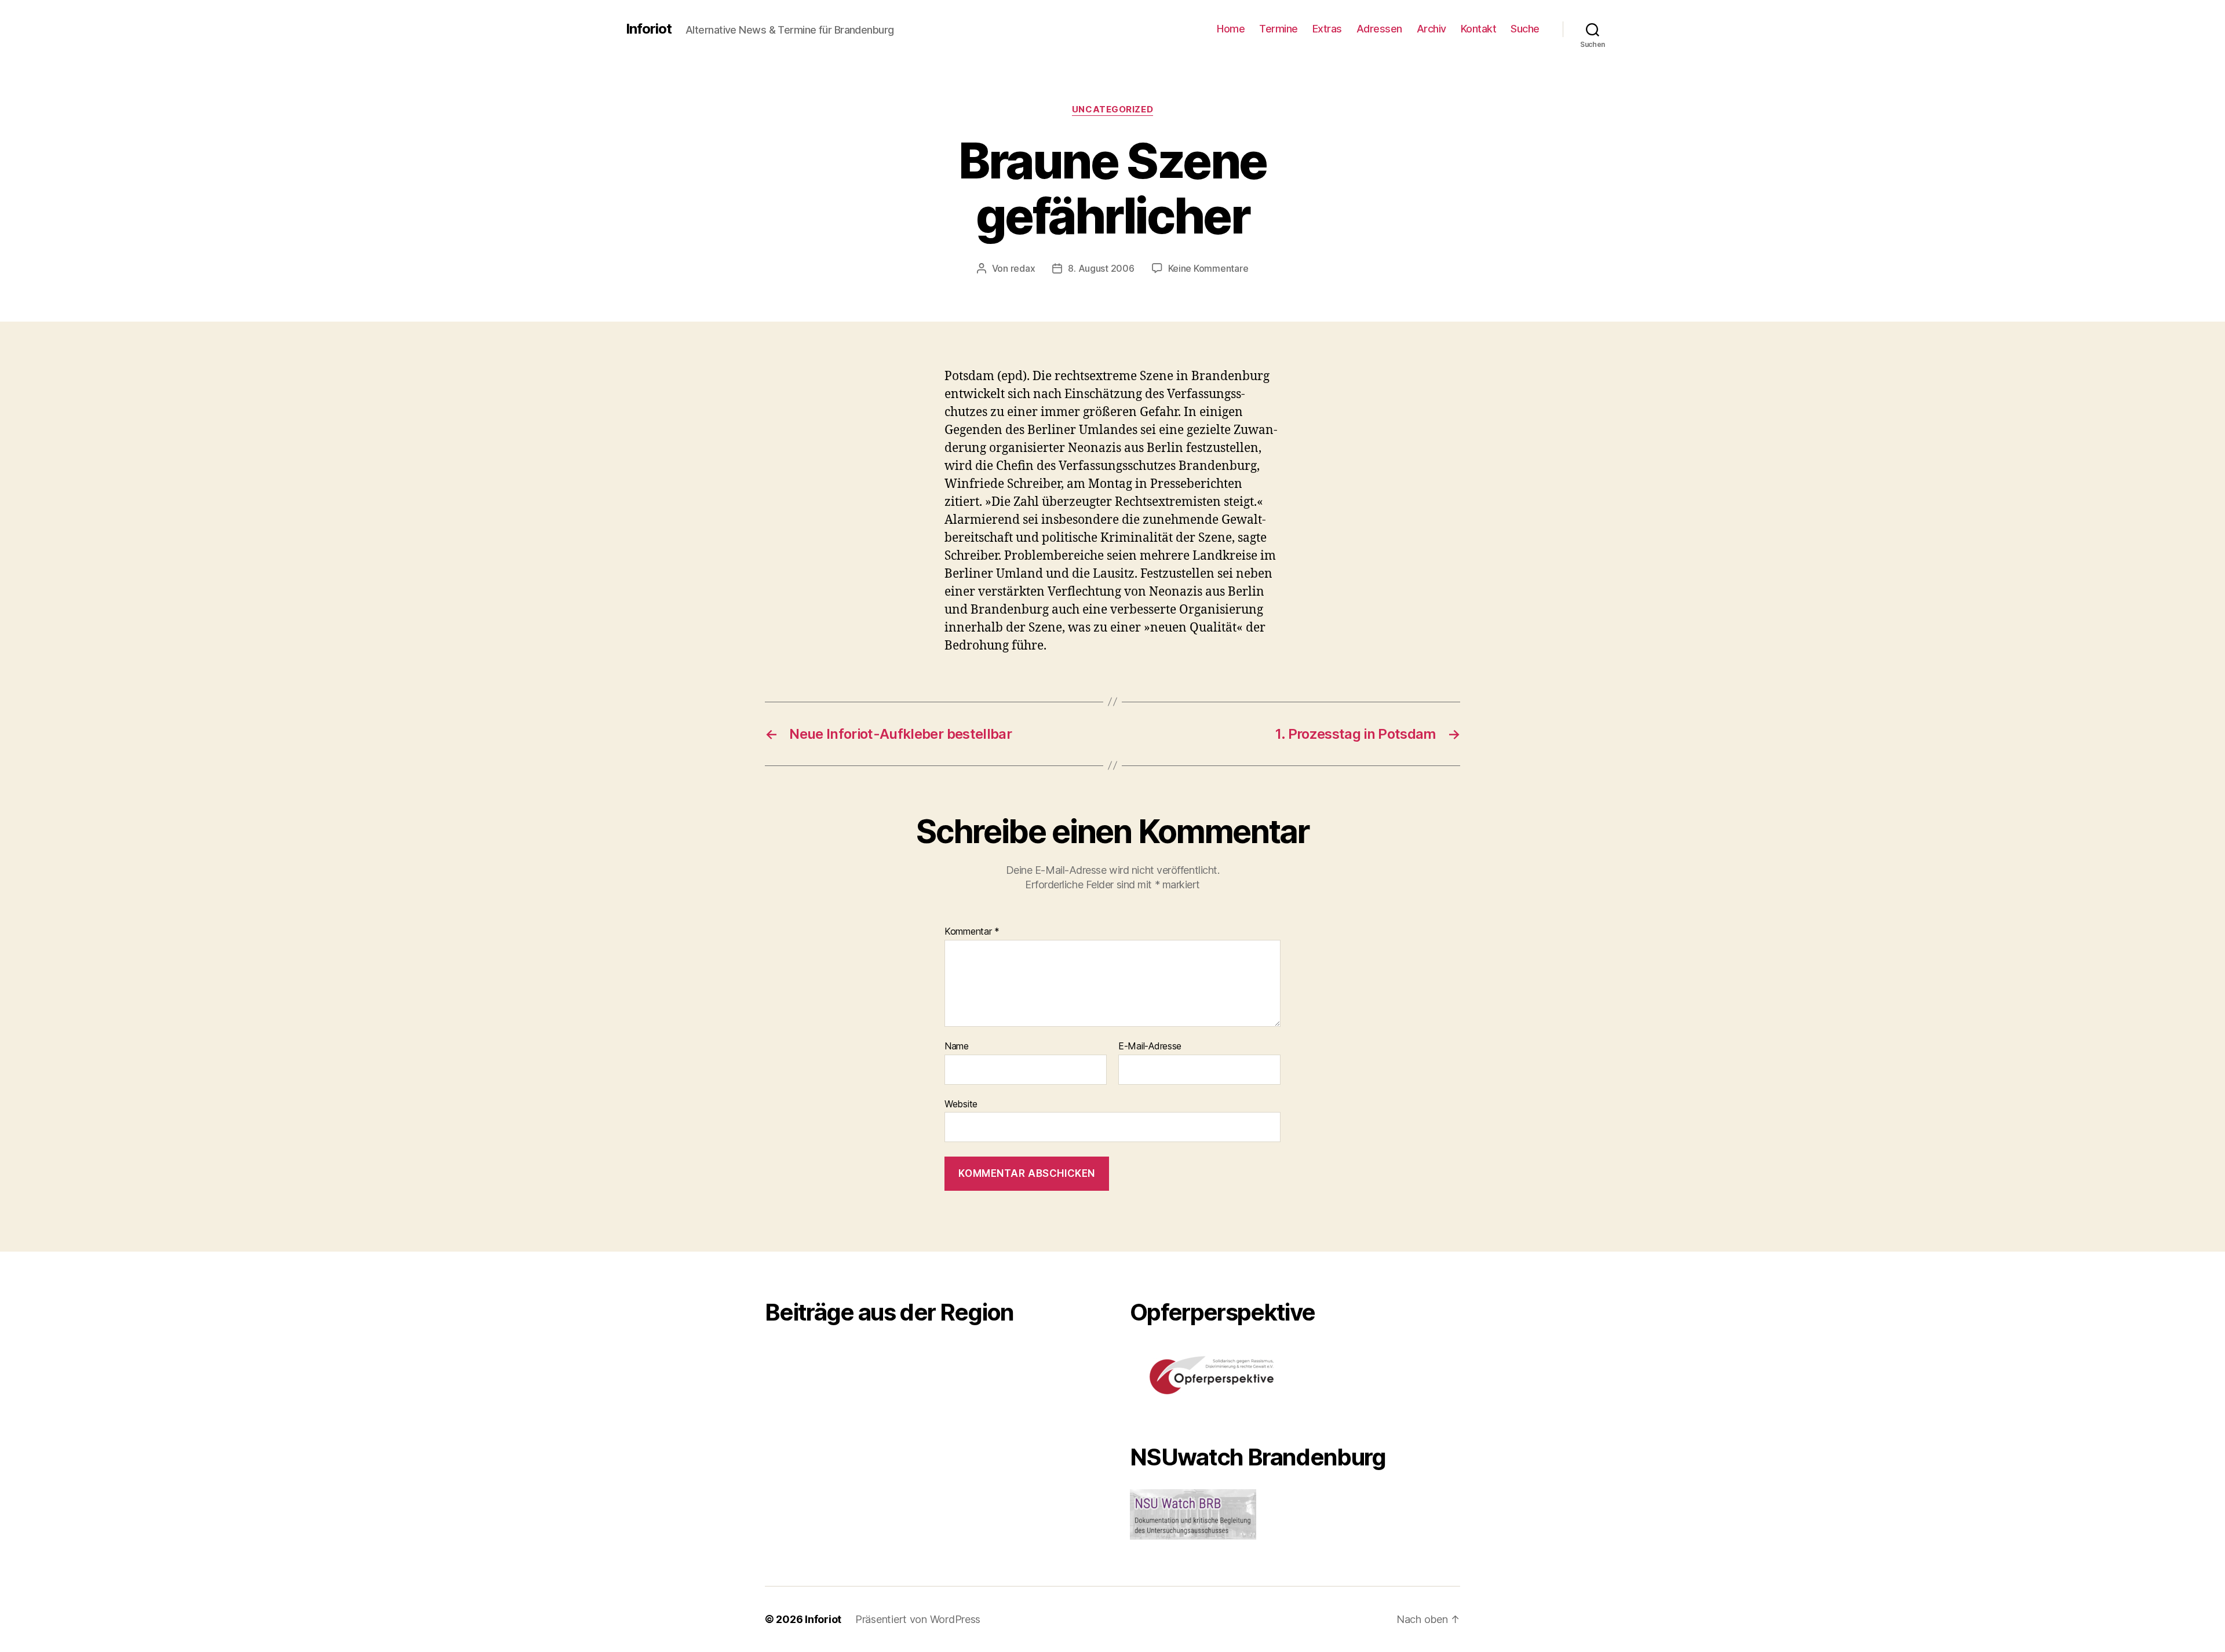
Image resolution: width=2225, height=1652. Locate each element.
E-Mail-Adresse (1150, 1046)
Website (961, 1104)
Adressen (1379, 29)
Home (1231, 29)
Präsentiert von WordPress (918, 1619)
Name (957, 1046)
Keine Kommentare (1208, 268)
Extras (1327, 29)
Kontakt (1479, 29)
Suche (1525, 29)
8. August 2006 (1101, 268)
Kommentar (972, 932)
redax (1023, 268)
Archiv (1431, 29)
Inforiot (649, 29)
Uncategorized (1112, 110)
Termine (1279, 29)
